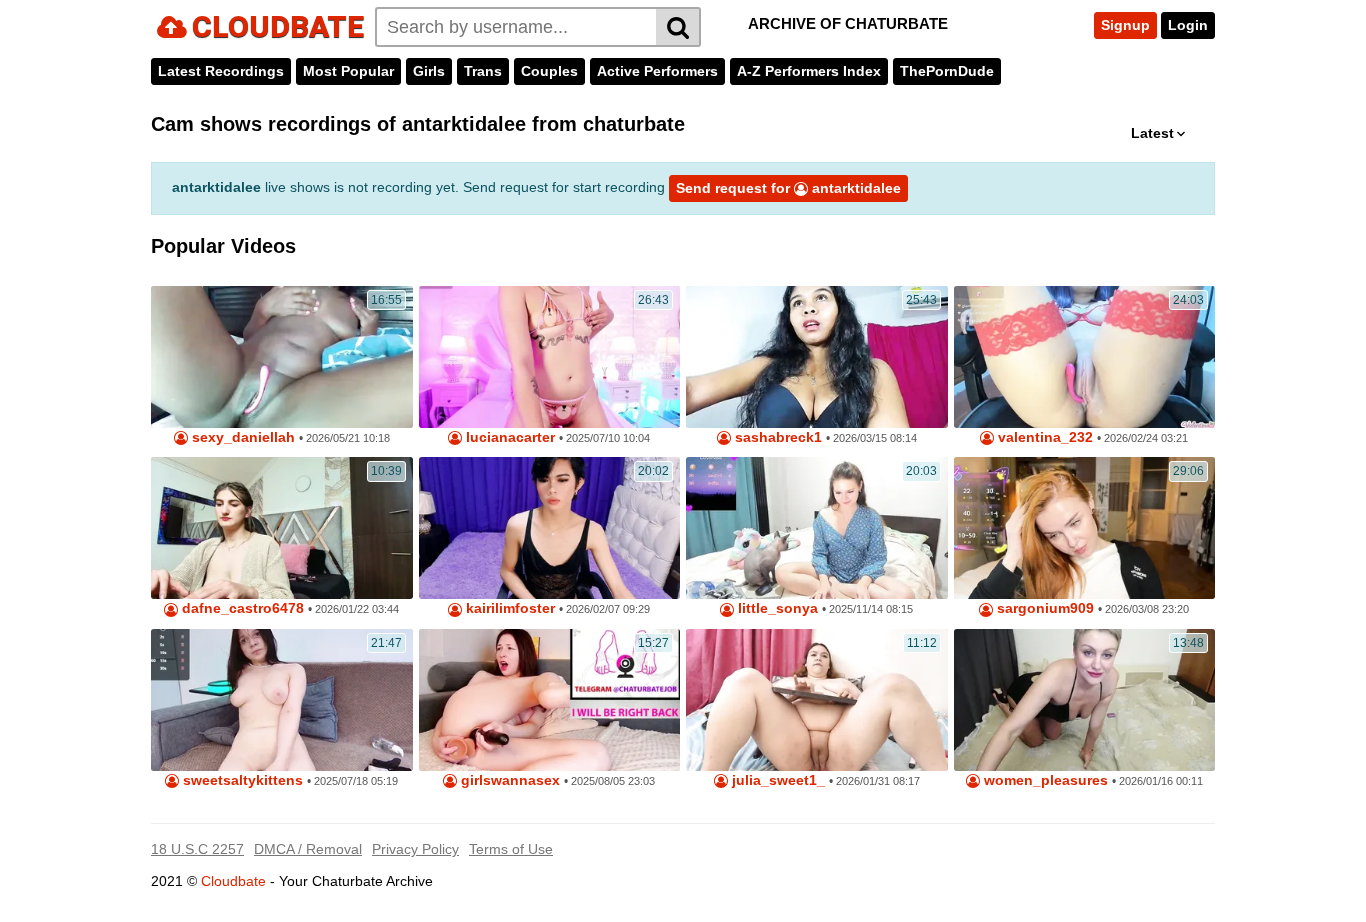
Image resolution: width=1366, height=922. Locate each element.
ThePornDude (947, 71)
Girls (429, 71)
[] (678, 27)
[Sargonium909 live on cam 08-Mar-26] (1085, 528)
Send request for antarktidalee (788, 188)
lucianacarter (508, 437)
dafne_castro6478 (241, 608)
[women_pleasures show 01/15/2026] (1085, 700)
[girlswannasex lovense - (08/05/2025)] (550, 700)
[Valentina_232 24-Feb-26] (1085, 357)
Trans (483, 71)
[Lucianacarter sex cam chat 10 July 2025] (550, 357)
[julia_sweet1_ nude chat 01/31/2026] (817, 700)
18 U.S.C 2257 (197, 849)
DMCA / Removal (308, 849)
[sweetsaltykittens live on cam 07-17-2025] (282, 700)
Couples (549, 71)
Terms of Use (511, 849)
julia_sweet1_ (776, 780)
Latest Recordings (221, 71)
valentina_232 (1043, 437)
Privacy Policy (415, 849)
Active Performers (657, 71)
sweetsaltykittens (241, 780)
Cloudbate (233, 881)
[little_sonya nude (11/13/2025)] (817, 528)
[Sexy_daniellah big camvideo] (282, 357)
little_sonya (776, 608)
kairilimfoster (508, 608)
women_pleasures (1044, 780)
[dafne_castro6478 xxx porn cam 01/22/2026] (282, 528)
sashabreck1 (776, 437)
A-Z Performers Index (809, 71)
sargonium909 (1043, 608)
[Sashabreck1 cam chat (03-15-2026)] (817, 357)
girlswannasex (508, 780)
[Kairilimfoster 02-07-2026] (550, 528)
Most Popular (348, 71)
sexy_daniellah (241, 437)
